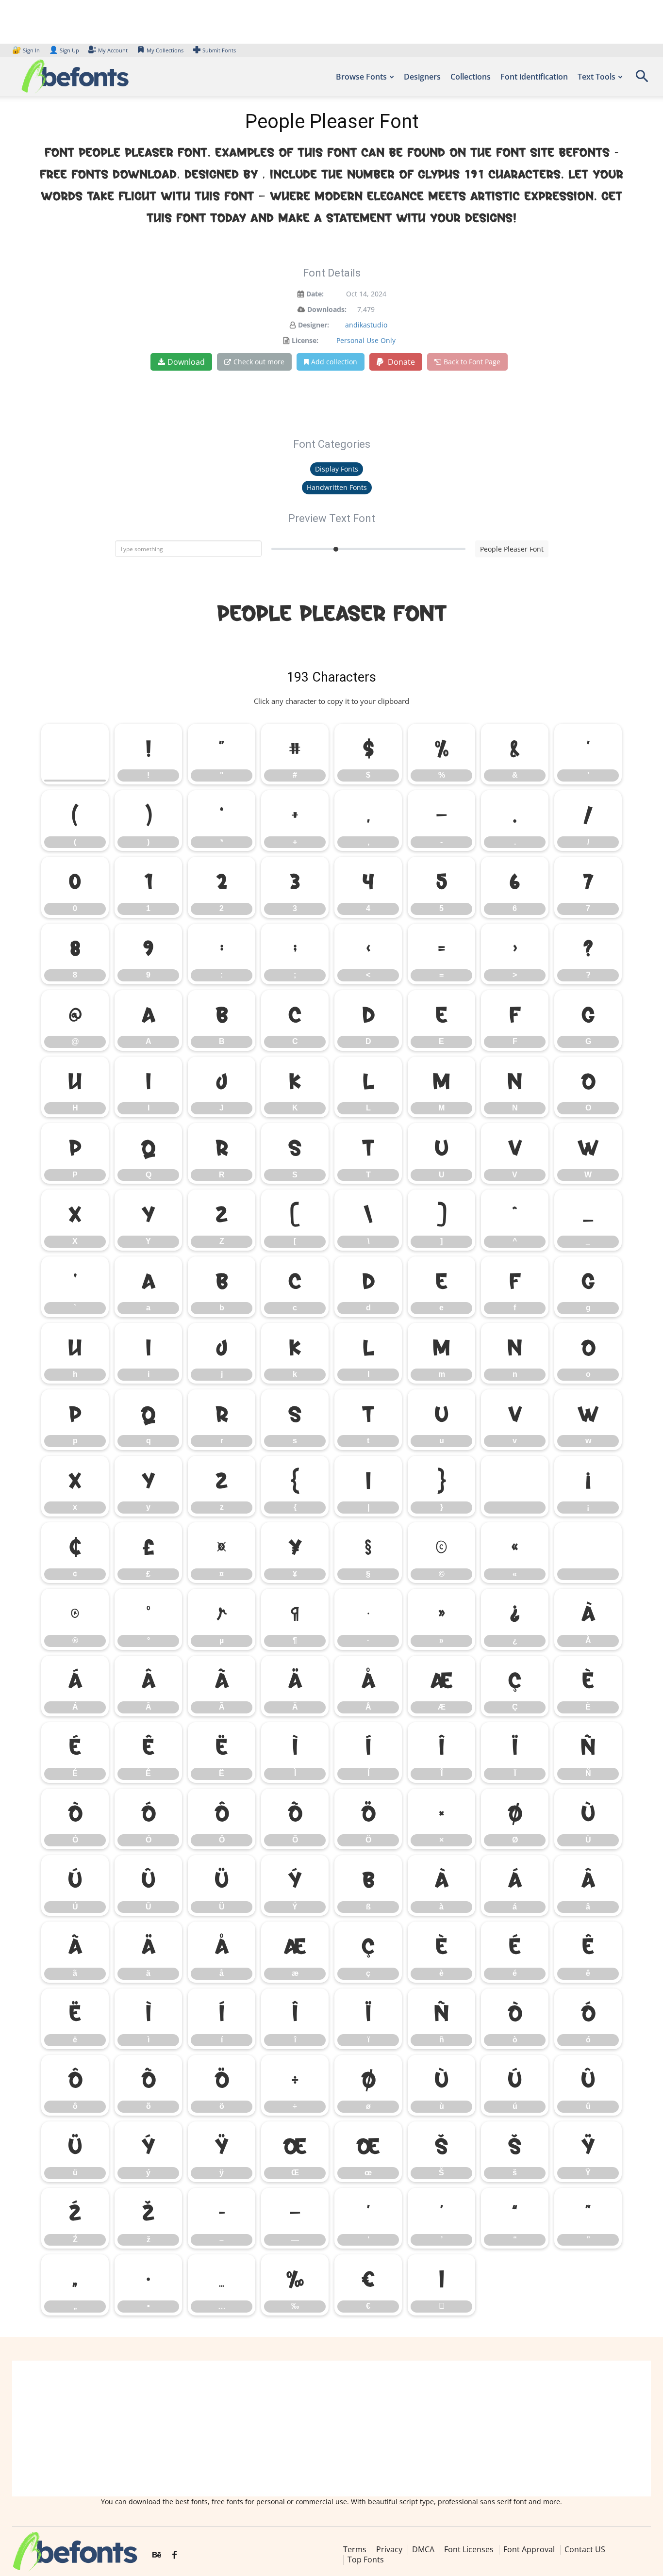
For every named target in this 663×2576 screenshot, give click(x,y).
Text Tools (597, 77)
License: (305, 340)
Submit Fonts (219, 50)
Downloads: (327, 309)
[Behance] (157, 2555)
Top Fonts (366, 2560)
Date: (315, 294)
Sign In (27, 50)
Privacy (389, 2549)
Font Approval (529, 2549)
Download (186, 362)
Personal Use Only (366, 340)
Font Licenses (469, 2549)
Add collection (334, 362)
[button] (642, 79)
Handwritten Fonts (337, 487)
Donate (400, 362)
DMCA (423, 2549)
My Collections (165, 50)
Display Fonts (337, 469)
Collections (471, 77)
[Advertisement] (331, 2429)
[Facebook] (174, 2555)
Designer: (314, 325)
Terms (355, 2549)
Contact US (585, 2549)
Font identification (534, 77)
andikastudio (366, 325)
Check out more (259, 362)
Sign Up (64, 50)
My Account (113, 50)
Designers (422, 77)
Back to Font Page (472, 362)
